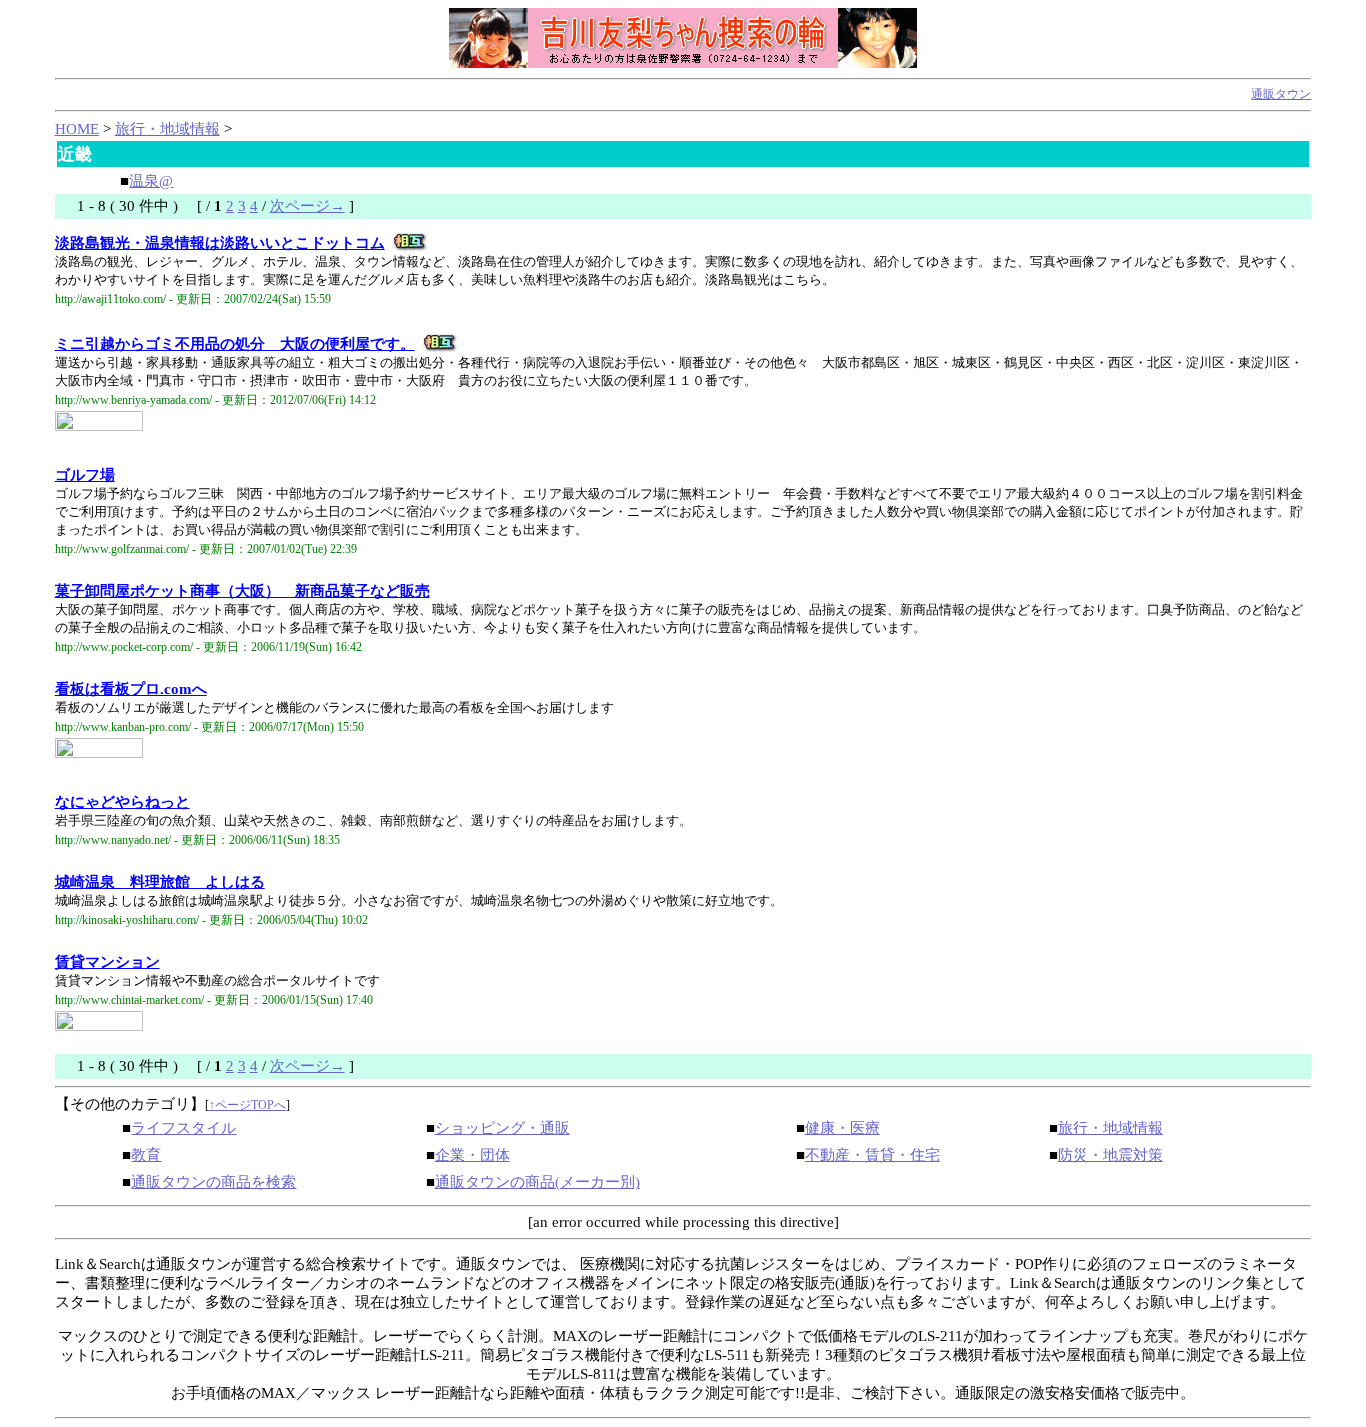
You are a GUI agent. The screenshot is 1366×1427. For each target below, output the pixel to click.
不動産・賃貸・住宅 (872, 1155)
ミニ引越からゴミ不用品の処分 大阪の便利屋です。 (235, 344)
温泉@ (151, 181)
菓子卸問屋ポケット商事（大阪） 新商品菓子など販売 (242, 591)
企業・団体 (472, 1155)
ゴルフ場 (85, 475)
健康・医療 (842, 1128)
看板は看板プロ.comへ (131, 689)
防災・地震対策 (1110, 1155)
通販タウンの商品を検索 (213, 1182)
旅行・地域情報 (167, 129)
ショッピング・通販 (502, 1128)
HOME (77, 129)
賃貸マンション (107, 962)
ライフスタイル (183, 1128)
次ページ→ (307, 206)
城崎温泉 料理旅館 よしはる (160, 882)
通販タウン (1281, 94)
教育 (146, 1155)
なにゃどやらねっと (122, 802)
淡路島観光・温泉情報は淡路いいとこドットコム (220, 243)
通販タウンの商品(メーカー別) (537, 1182)
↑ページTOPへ (247, 1105)
